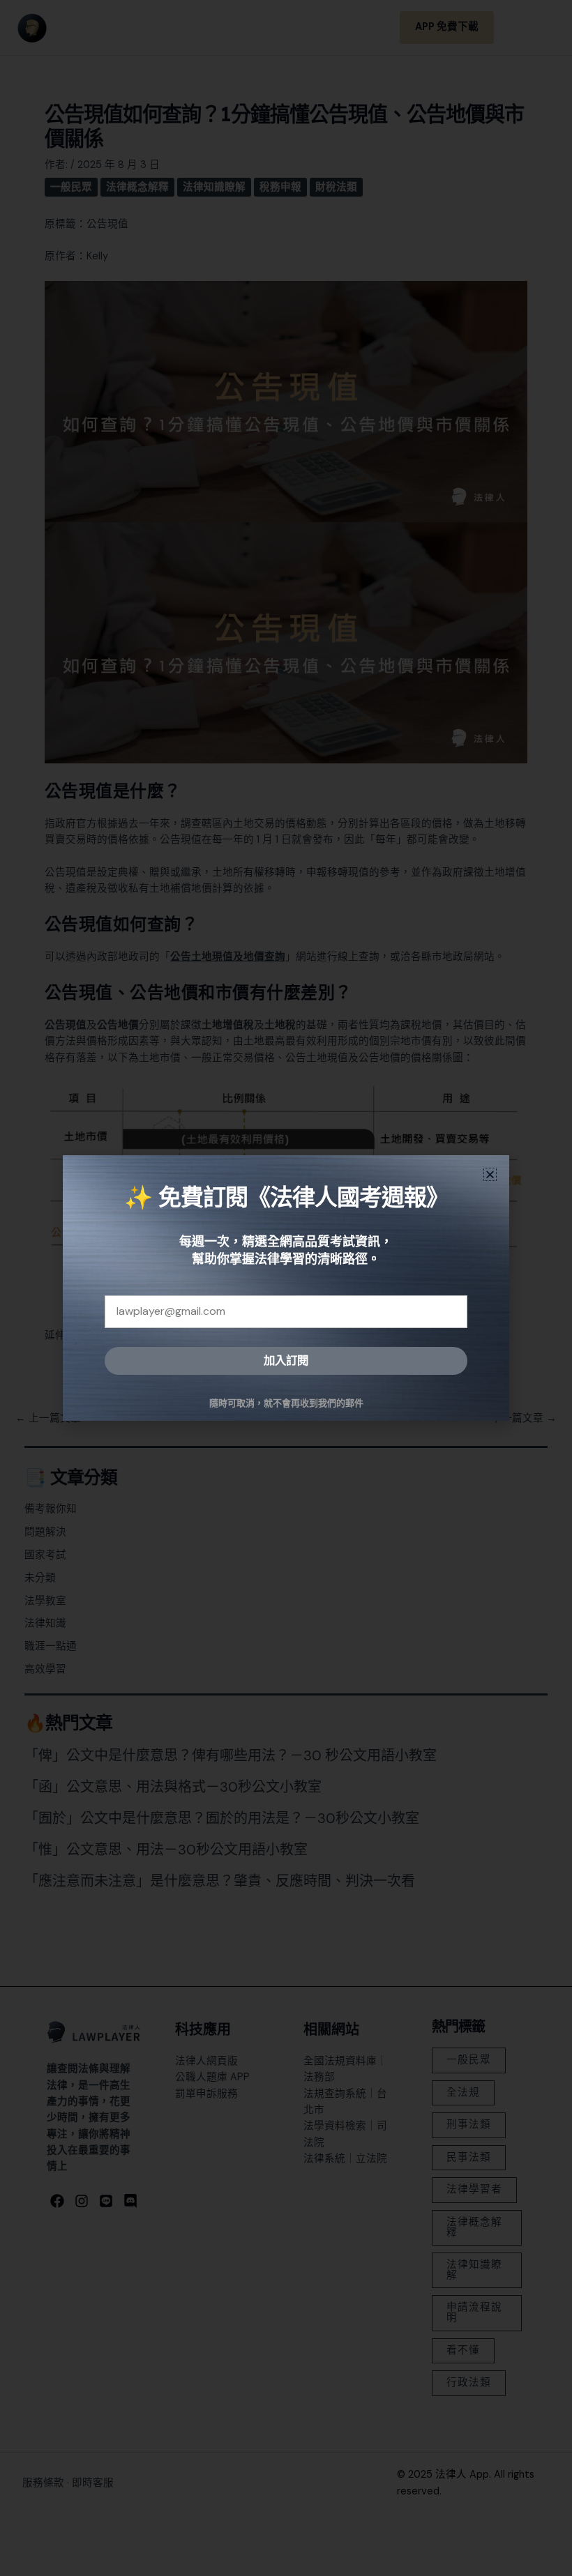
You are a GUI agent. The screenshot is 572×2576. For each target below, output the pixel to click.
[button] (490, 1174)
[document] (286, 1288)
